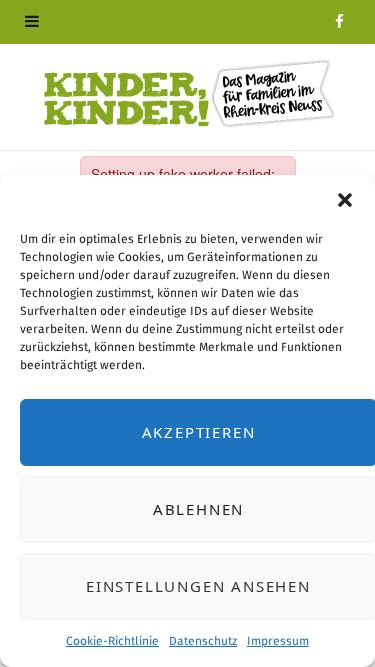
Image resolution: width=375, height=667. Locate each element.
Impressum (278, 641)
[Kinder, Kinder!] (188, 94)
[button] (345, 200)
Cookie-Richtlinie (112, 641)
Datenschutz (203, 641)
